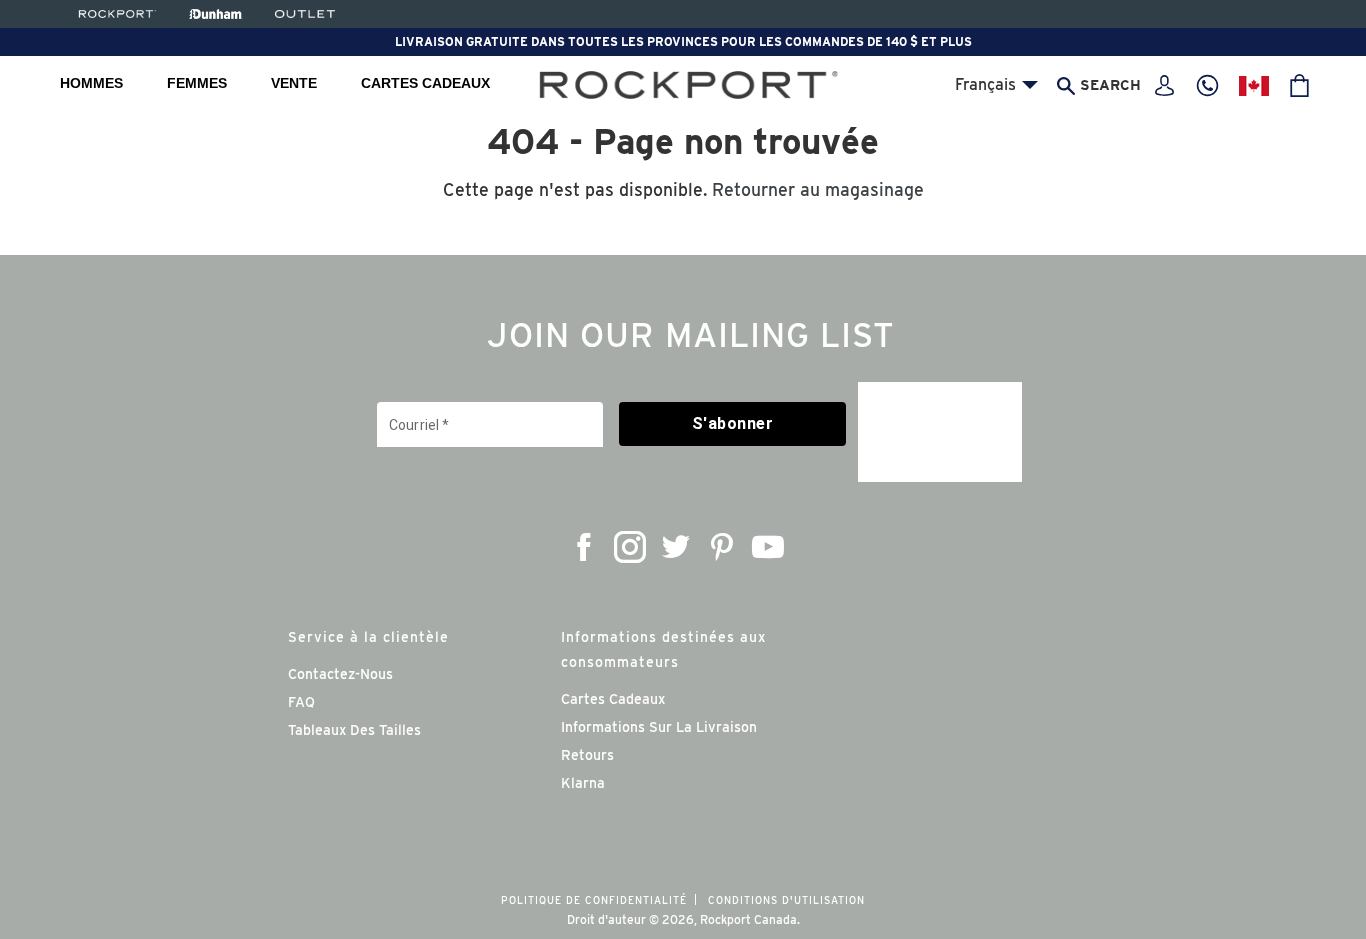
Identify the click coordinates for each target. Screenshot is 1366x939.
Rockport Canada (748, 919)
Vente (294, 83)
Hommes (91, 83)
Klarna (583, 783)
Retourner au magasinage (818, 189)
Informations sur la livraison (659, 727)
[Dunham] (215, 14)
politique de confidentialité (594, 900)
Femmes (197, 83)
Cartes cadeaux (425, 83)
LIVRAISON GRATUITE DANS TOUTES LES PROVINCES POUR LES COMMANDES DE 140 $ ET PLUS (683, 41)
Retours (587, 755)
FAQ (301, 702)
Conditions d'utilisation (786, 900)
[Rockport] (116, 14)
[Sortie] (305, 14)
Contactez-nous (340, 674)
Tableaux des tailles (354, 730)
